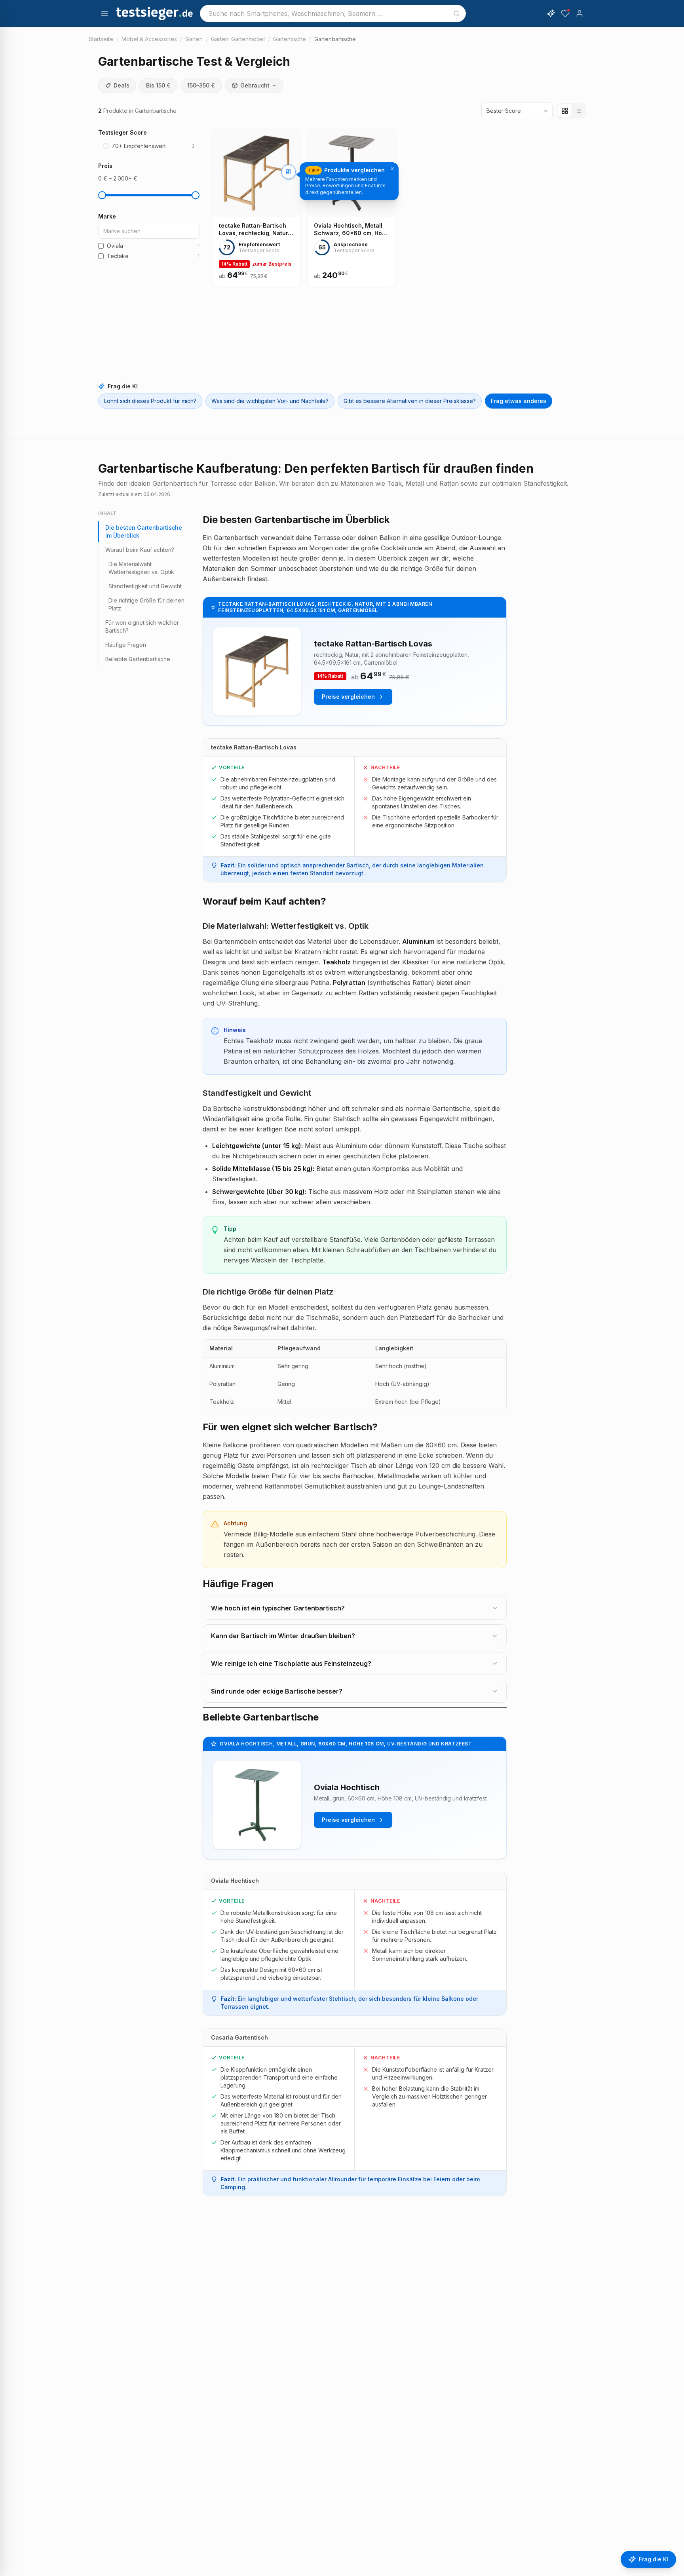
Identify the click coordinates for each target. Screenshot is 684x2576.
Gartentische (290, 39)
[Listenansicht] (578, 111)
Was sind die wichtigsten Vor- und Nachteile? (270, 401)
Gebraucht (255, 85)
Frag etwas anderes (519, 401)
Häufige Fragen (126, 645)
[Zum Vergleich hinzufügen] (289, 172)
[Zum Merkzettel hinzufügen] (289, 205)
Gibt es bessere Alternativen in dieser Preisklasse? (410, 401)
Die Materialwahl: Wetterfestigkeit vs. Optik (141, 568)
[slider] (102, 195)
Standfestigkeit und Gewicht (145, 586)
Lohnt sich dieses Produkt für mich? (150, 401)
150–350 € (201, 85)
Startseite (101, 39)
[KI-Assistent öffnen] (551, 13)
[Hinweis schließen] (392, 169)
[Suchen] (456, 13)
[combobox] (333, 13)
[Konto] (579, 13)
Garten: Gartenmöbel (238, 39)
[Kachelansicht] (565, 111)
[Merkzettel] (565, 13)
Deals (122, 85)
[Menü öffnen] (104, 13)
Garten (194, 39)
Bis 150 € (158, 85)
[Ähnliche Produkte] (289, 188)
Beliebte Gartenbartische (138, 659)
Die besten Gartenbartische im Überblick (144, 531)
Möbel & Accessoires (149, 39)
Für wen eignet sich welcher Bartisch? (142, 626)
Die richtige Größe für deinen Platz (146, 604)
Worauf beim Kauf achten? (140, 550)
